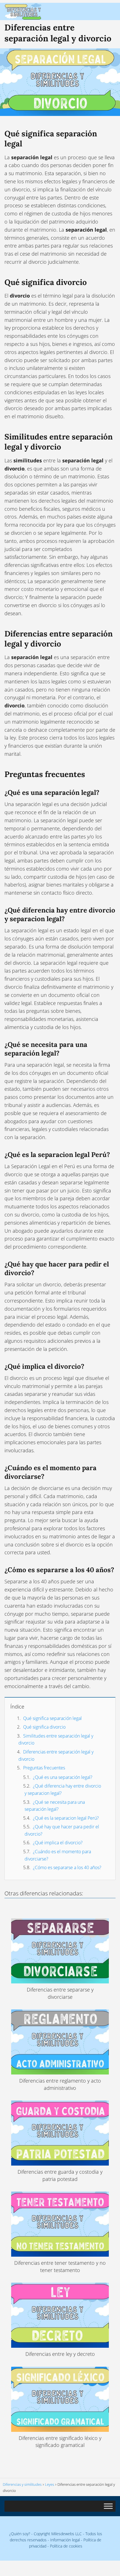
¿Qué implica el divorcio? (58, 1843)
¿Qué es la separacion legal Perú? (66, 1818)
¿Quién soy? (20, 2534)
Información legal (65, 2540)
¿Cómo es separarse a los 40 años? (67, 1867)
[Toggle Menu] (108, 2506)
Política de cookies (66, 2546)
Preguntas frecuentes (44, 1768)
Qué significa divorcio (44, 1727)
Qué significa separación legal (52, 1718)
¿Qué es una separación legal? (63, 1777)
